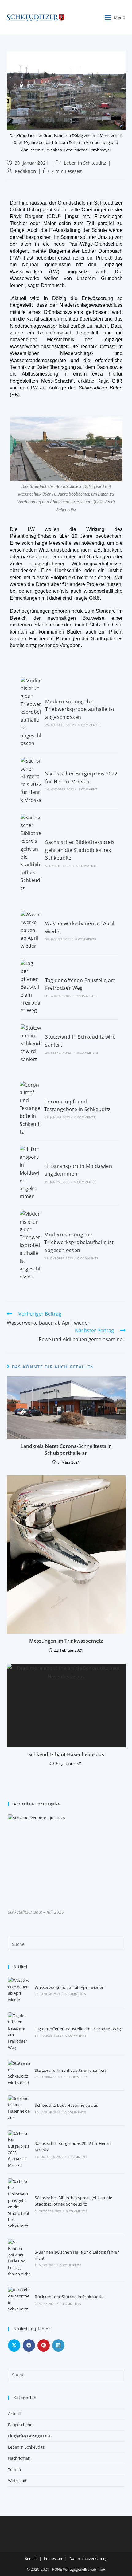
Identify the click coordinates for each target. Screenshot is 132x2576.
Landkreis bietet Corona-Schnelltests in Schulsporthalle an (66, 1450)
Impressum (54, 2559)
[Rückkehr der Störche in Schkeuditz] (19, 2299)
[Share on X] (14, 2345)
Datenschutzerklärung (88, 2559)
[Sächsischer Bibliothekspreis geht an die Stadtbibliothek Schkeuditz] (31, 853)
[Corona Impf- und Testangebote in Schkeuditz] (30, 1108)
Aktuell (14, 2414)
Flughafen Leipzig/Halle (29, 2436)
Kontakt (31, 2559)
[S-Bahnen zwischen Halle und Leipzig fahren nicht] (19, 2258)
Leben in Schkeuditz (85, 163)
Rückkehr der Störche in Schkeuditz (69, 2297)
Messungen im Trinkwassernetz (66, 1641)
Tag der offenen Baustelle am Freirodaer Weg (78, 2029)
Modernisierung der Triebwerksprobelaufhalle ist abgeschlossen (80, 709)
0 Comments (89, 725)
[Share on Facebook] (29, 2345)
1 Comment (88, 789)
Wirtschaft (17, 2480)
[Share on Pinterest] (44, 2345)
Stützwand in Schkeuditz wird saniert (70, 2070)
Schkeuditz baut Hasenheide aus (66, 1754)
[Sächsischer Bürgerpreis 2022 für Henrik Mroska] (31, 781)
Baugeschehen (21, 2425)
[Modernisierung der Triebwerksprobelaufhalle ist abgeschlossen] (31, 712)
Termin (14, 2469)
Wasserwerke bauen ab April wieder (69, 1987)
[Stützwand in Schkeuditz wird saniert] (31, 1044)
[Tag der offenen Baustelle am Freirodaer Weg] (31, 987)
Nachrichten (19, 2458)
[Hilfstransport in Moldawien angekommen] (30, 1173)
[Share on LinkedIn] (58, 2345)
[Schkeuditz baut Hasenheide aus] (19, 2108)
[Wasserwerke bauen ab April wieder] (31, 931)
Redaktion (25, 171)
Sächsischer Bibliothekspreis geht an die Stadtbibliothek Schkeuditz (80, 850)
